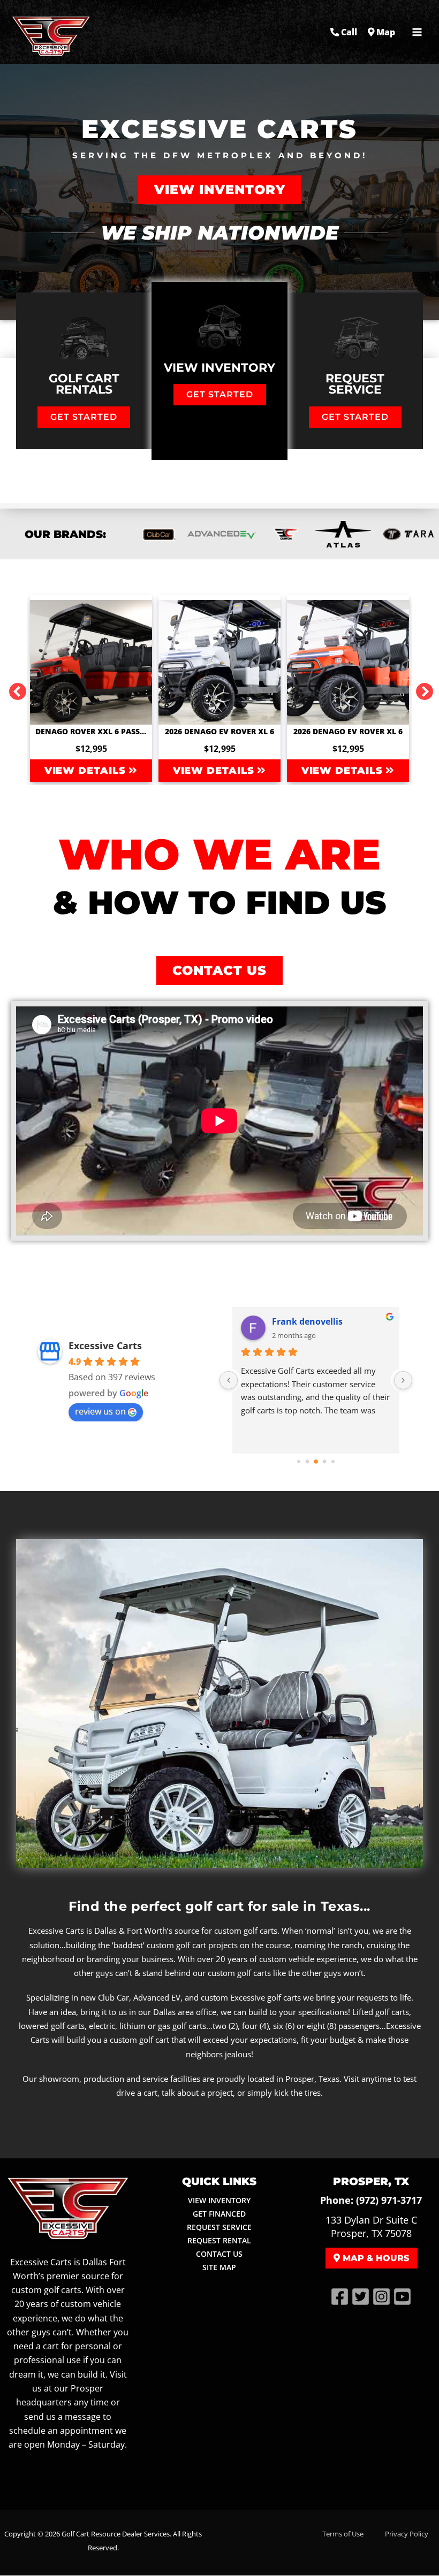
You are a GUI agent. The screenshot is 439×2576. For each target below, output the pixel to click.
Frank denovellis (307, 1321)
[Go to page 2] (316, 1462)
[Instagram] (381, 2297)
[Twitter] (361, 2297)
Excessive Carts (105, 1345)
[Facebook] (340, 2297)
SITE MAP (219, 2267)
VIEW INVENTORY (219, 2200)
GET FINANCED (219, 2214)
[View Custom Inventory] (285, 534)
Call (348, 32)
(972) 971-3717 (389, 2200)
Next (420, 688)
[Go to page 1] (308, 1461)
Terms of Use (343, 2534)
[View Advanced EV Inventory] (222, 534)
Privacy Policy (407, 2534)
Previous (13, 688)
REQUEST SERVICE (219, 2227)
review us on (100, 1411)
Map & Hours (374, 2258)
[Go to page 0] (299, 1462)
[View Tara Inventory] (343, 534)
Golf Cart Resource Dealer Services (116, 2534)
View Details (87, 771)
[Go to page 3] (325, 1461)
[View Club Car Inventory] (159, 534)
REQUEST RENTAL (219, 2240)
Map (385, 32)
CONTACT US (219, 2254)
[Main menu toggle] (417, 32)
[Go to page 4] (333, 1462)
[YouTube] (402, 2297)
